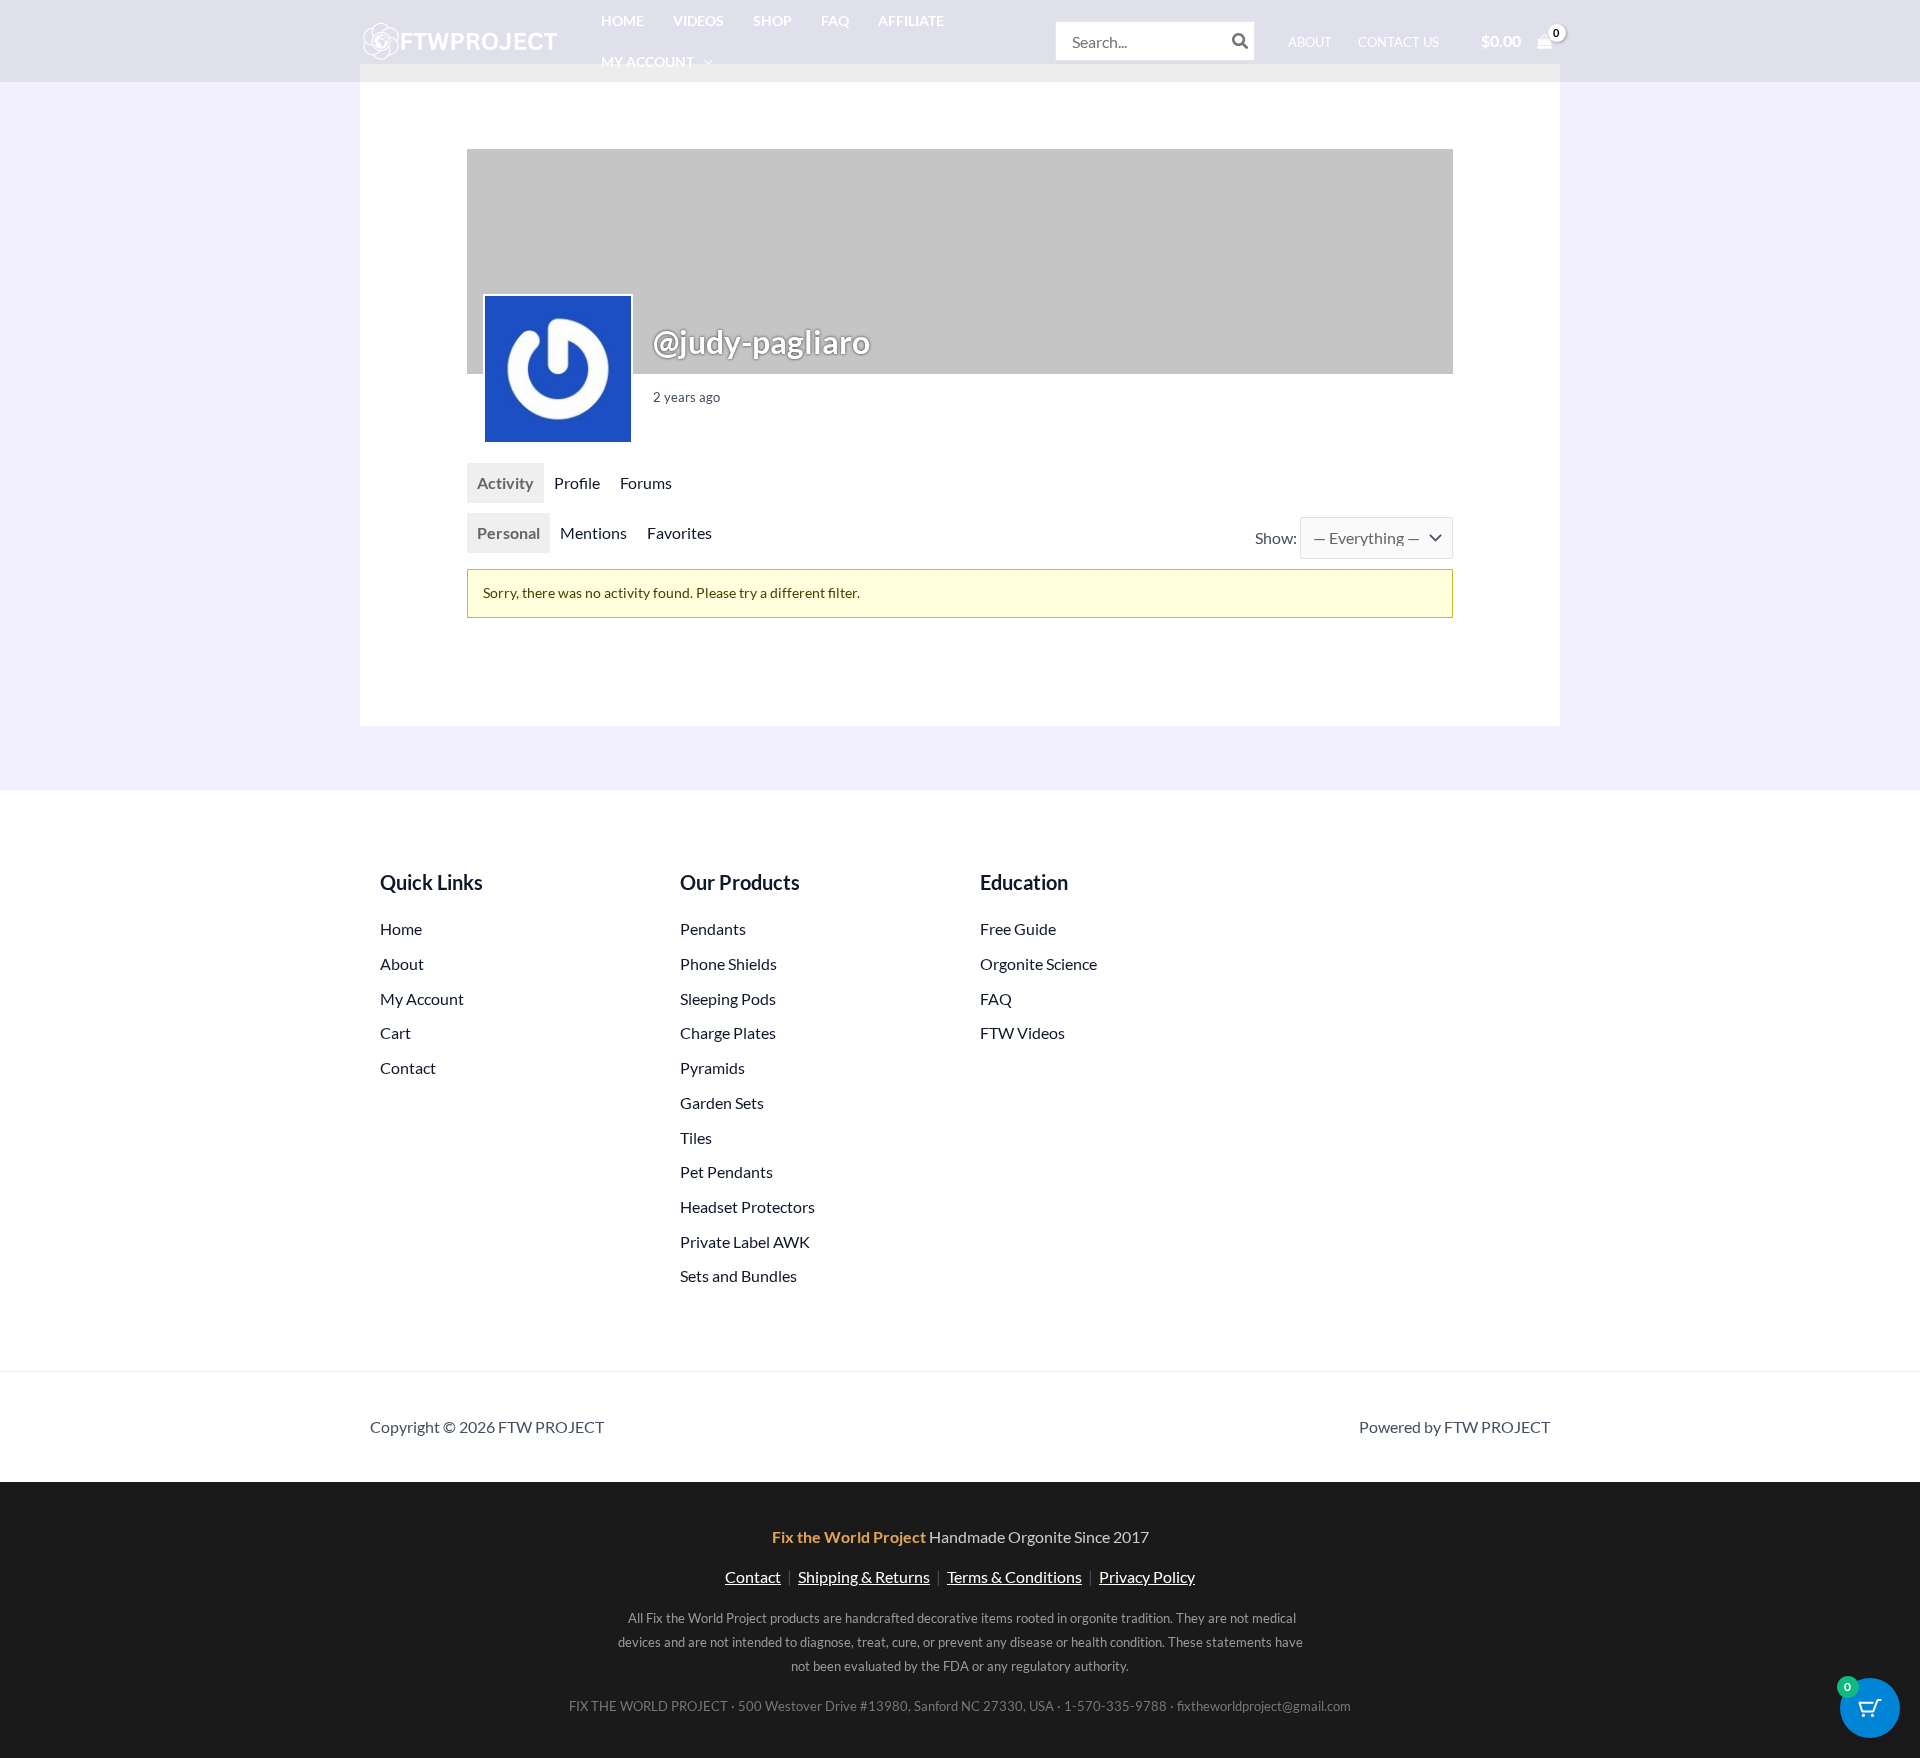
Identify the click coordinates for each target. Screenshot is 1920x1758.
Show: (1276, 537)
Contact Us (1398, 42)
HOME (622, 20)
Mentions (593, 532)
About (1310, 42)
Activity (505, 482)
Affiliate (911, 20)
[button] (703, 61)
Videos (698, 20)
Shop (772, 20)
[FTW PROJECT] (463, 38)
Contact (753, 1576)
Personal (508, 532)
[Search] (1241, 41)
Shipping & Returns (864, 1576)
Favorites (679, 532)
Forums (646, 482)
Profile (577, 482)
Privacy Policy (1147, 1576)
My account (647, 61)
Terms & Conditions (1014, 1576)
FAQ (835, 20)
